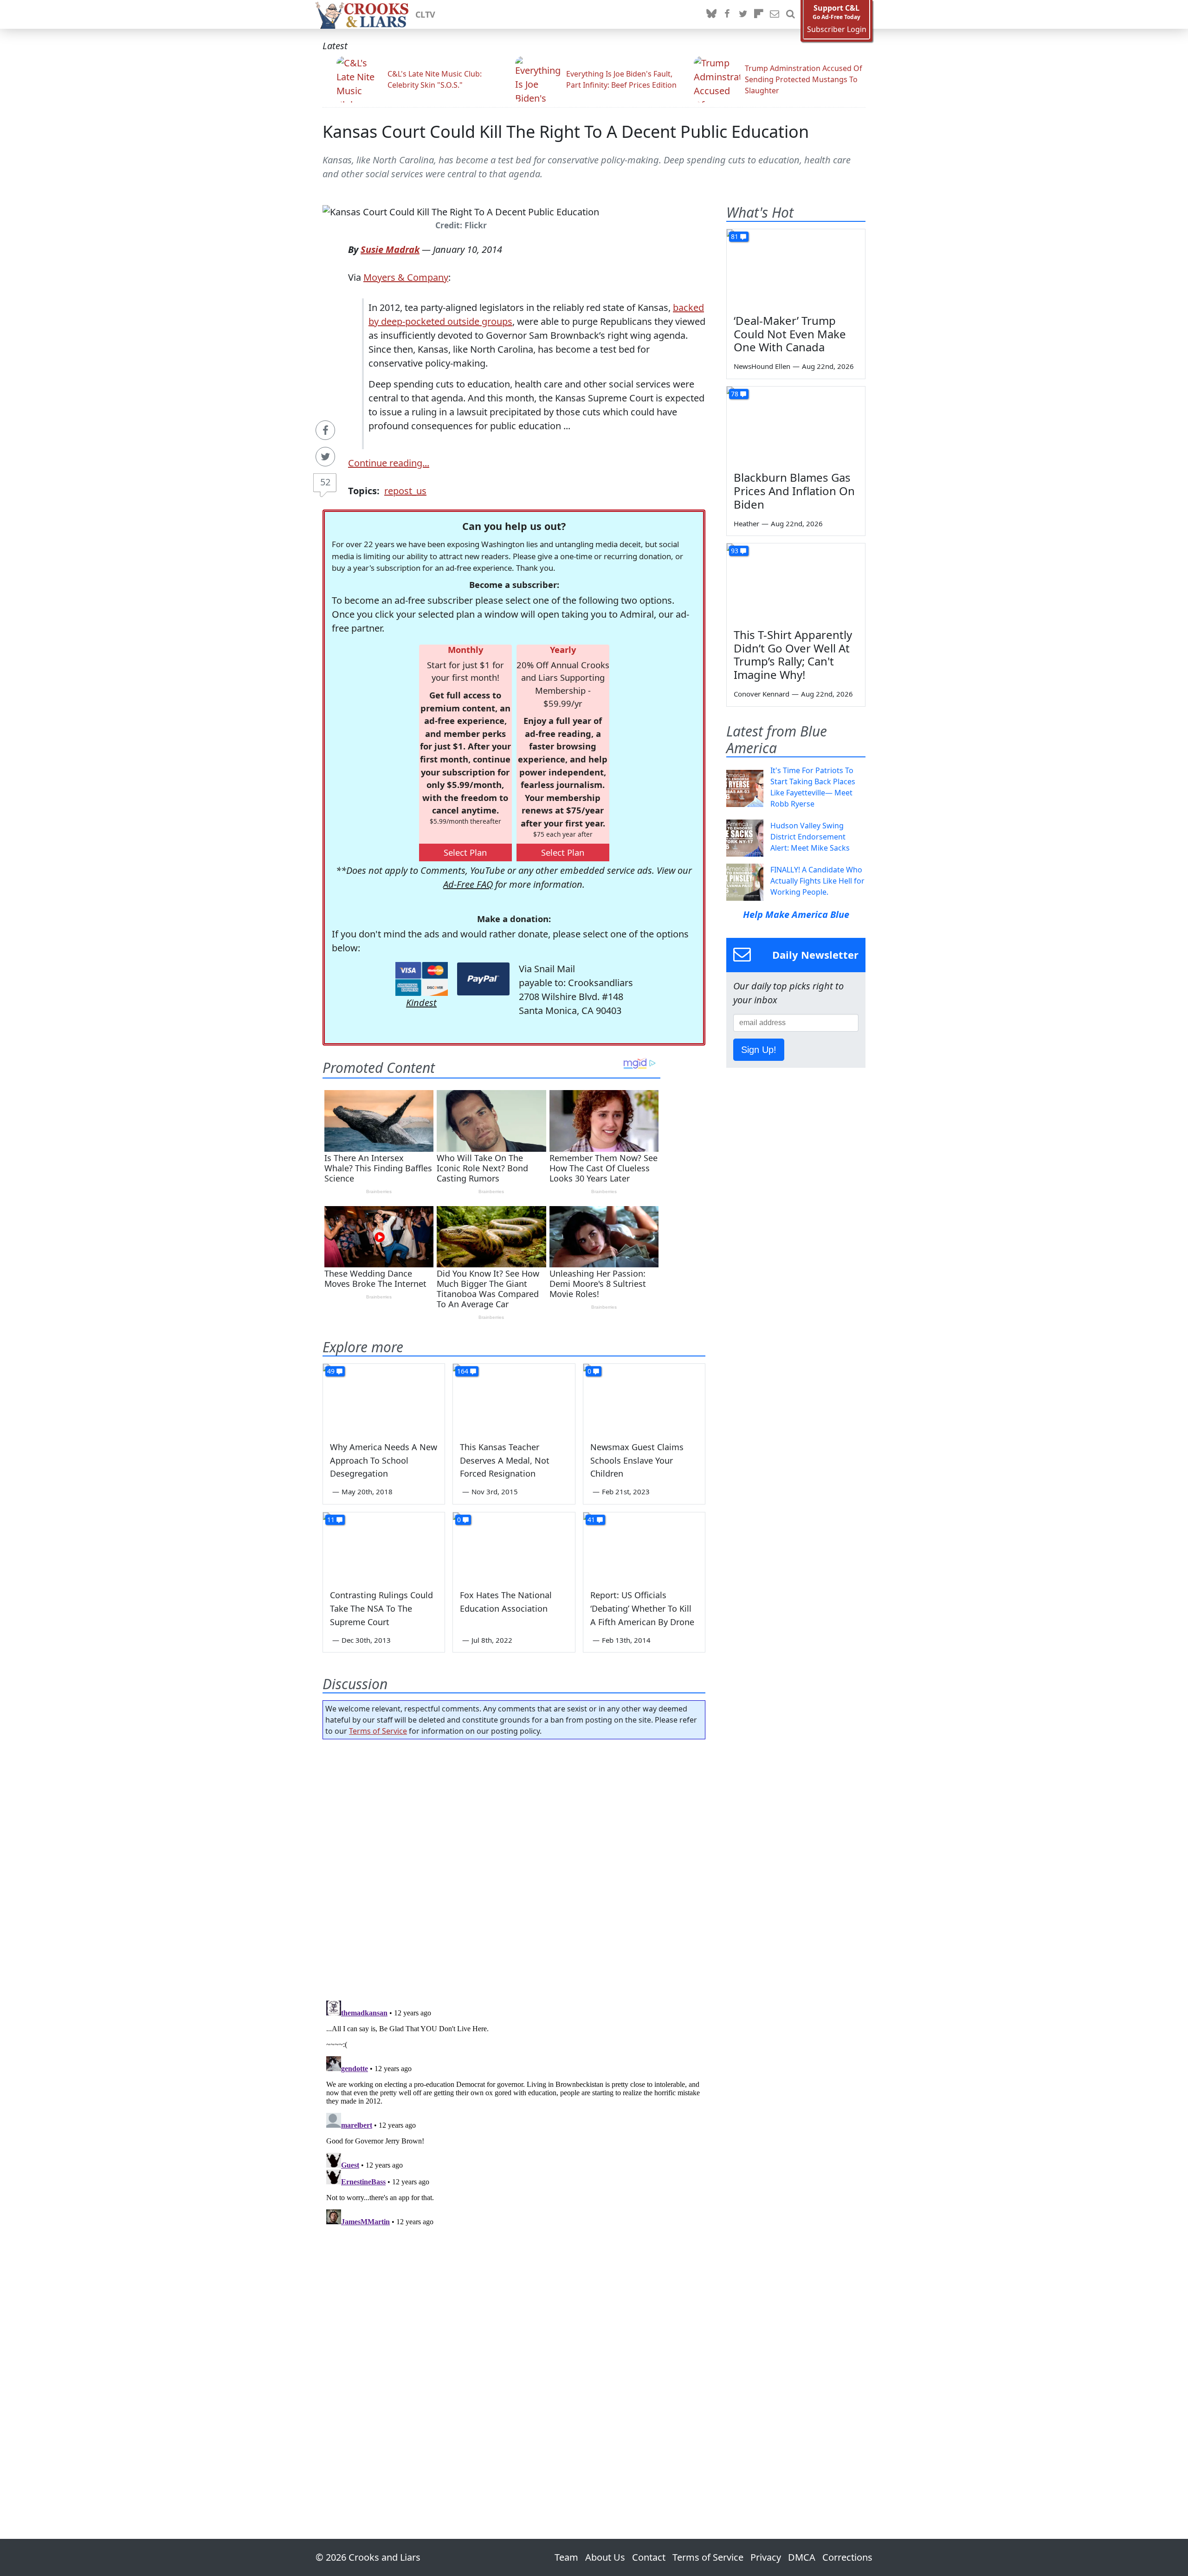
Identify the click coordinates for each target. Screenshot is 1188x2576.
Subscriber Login (837, 29)
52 (325, 482)
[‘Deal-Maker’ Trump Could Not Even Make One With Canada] (796, 268)
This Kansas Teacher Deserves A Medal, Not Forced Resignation (505, 1460)
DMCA (802, 2557)
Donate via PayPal (483, 979)
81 (735, 236)
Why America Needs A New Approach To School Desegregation (384, 1460)
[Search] (790, 14)
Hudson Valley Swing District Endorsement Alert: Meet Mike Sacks (810, 837)
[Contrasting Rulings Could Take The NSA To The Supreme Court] (384, 1547)
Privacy (766, 2557)
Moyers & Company (406, 277)
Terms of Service (378, 1731)
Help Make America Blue (796, 914)
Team (566, 2557)
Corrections (847, 2557)
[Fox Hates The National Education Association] (514, 1547)
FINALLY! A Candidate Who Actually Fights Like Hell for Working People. (817, 881)
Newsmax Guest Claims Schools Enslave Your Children (637, 1460)
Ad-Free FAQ (468, 884)
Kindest (421, 1003)
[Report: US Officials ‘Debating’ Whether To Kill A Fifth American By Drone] (644, 1547)
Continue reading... (389, 463)
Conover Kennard (762, 694)
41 (591, 1520)
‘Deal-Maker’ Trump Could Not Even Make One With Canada (790, 334)
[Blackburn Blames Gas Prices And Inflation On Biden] (796, 426)
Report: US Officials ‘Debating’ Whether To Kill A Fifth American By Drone (642, 1608)
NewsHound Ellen (762, 366)
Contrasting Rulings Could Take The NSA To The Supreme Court (381, 1608)
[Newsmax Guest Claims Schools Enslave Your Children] (644, 1398)
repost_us (405, 491)
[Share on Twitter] (325, 457)
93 (735, 551)
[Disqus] (514, 2113)
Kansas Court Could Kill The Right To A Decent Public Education (566, 132)
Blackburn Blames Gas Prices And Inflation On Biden (794, 491)
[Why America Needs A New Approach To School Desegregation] (384, 1398)
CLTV (425, 14)
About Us (605, 2557)
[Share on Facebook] (325, 430)
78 (735, 394)
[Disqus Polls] (514, 1867)
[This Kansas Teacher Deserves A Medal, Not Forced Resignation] (514, 1398)
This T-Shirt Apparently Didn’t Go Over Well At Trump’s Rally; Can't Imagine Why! (793, 655)
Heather (746, 523)
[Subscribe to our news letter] (775, 14)
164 (463, 1371)
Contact (649, 2557)
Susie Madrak (390, 249)
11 (331, 1520)
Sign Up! (759, 1050)
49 (331, 1371)
